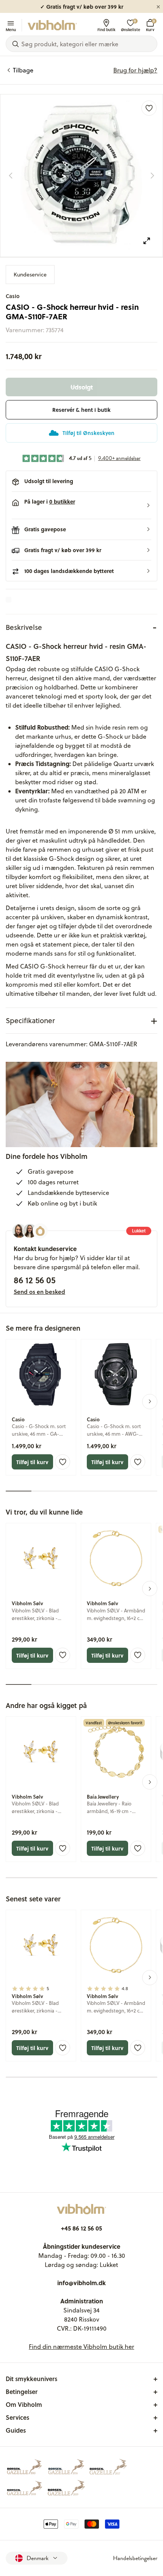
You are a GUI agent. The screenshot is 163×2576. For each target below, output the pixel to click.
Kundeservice (30, 275)
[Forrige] (11, 176)
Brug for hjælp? (135, 70)
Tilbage (23, 70)
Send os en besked (39, 1292)
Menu (11, 29)
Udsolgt (82, 387)
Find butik (106, 29)
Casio (13, 296)
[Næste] (152, 176)
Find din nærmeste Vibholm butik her (81, 2347)
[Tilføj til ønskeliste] (149, 108)
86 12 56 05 (34, 1280)
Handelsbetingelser (135, 2558)
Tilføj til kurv (32, 1462)
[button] (81, 505)
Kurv (150, 25)
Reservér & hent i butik (81, 410)
